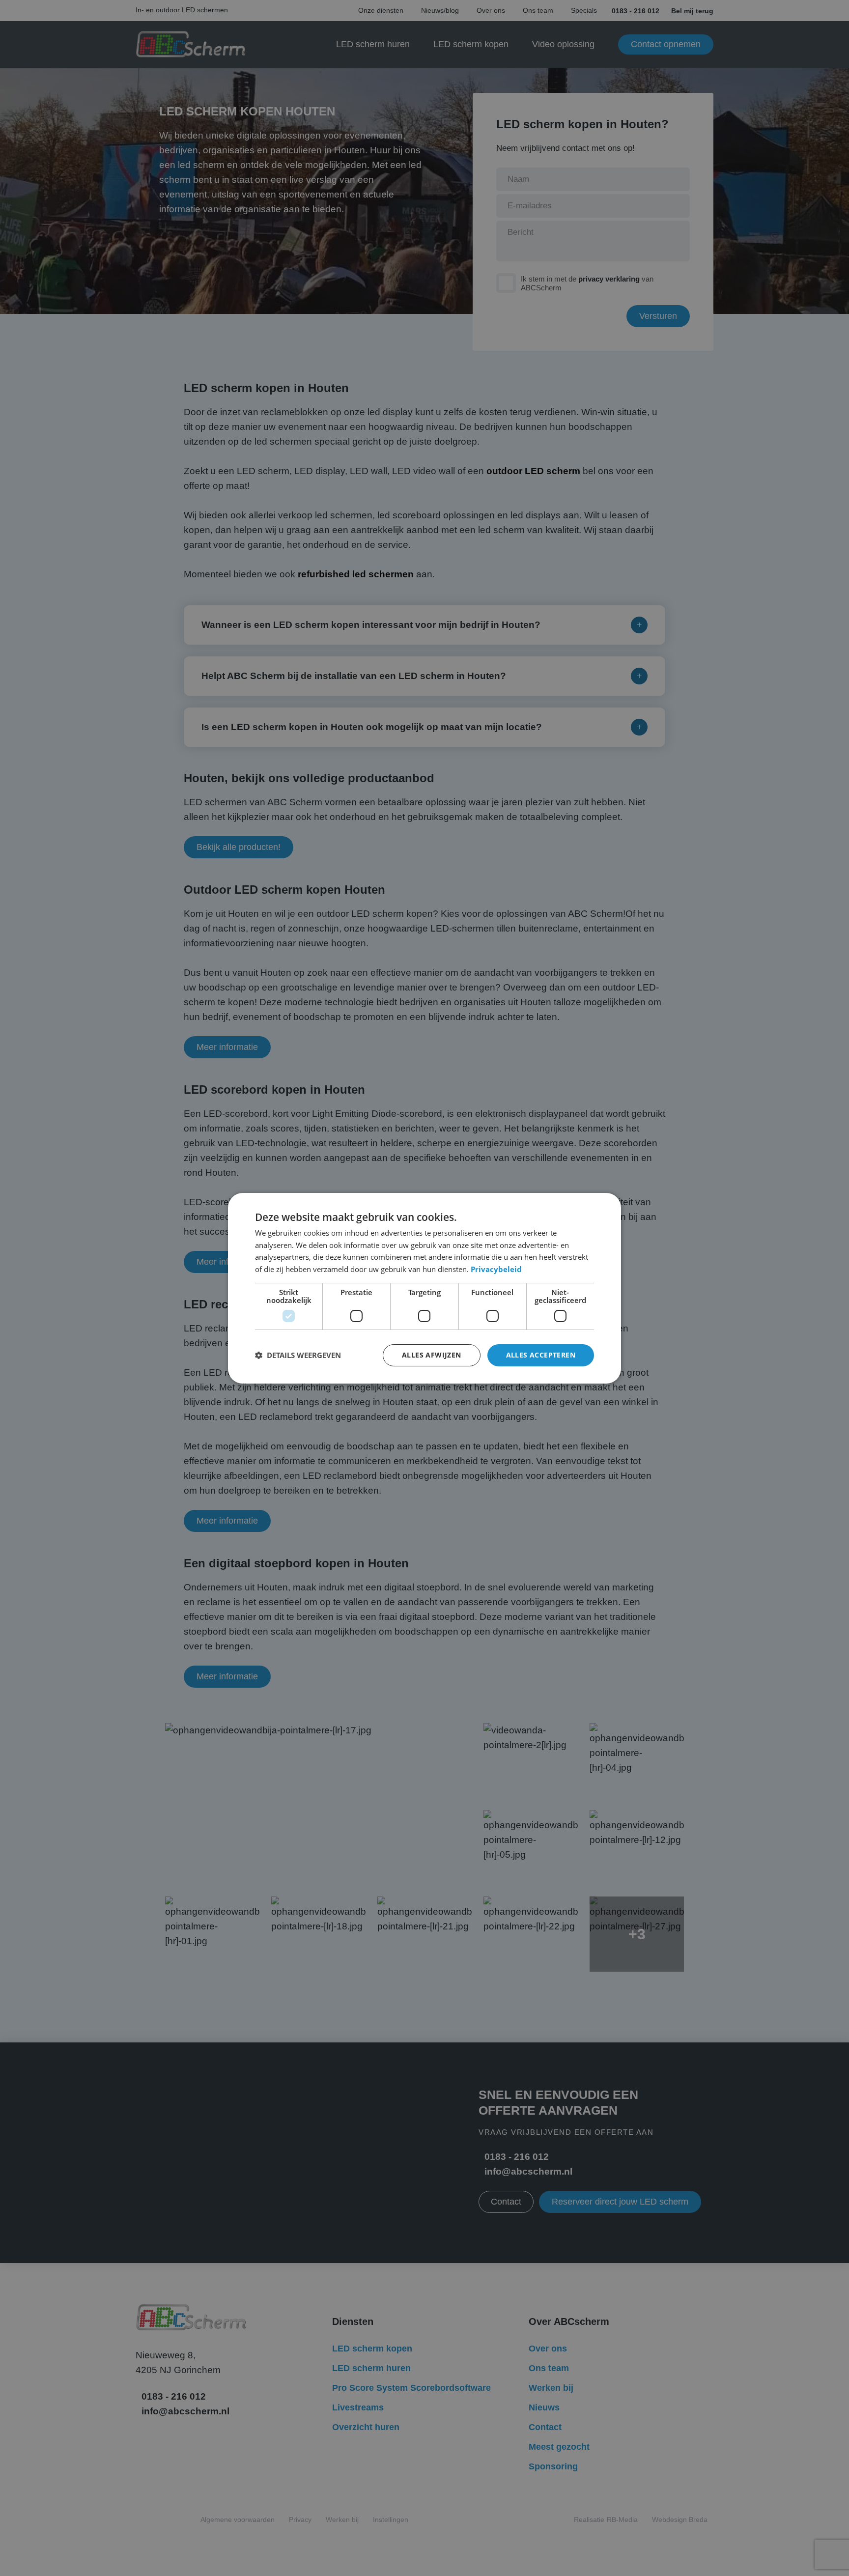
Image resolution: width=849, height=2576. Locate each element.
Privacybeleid (496, 1269)
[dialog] (424, 1288)
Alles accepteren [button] (541, 1355)
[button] (298, 1355)
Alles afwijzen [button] (432, 1355)
